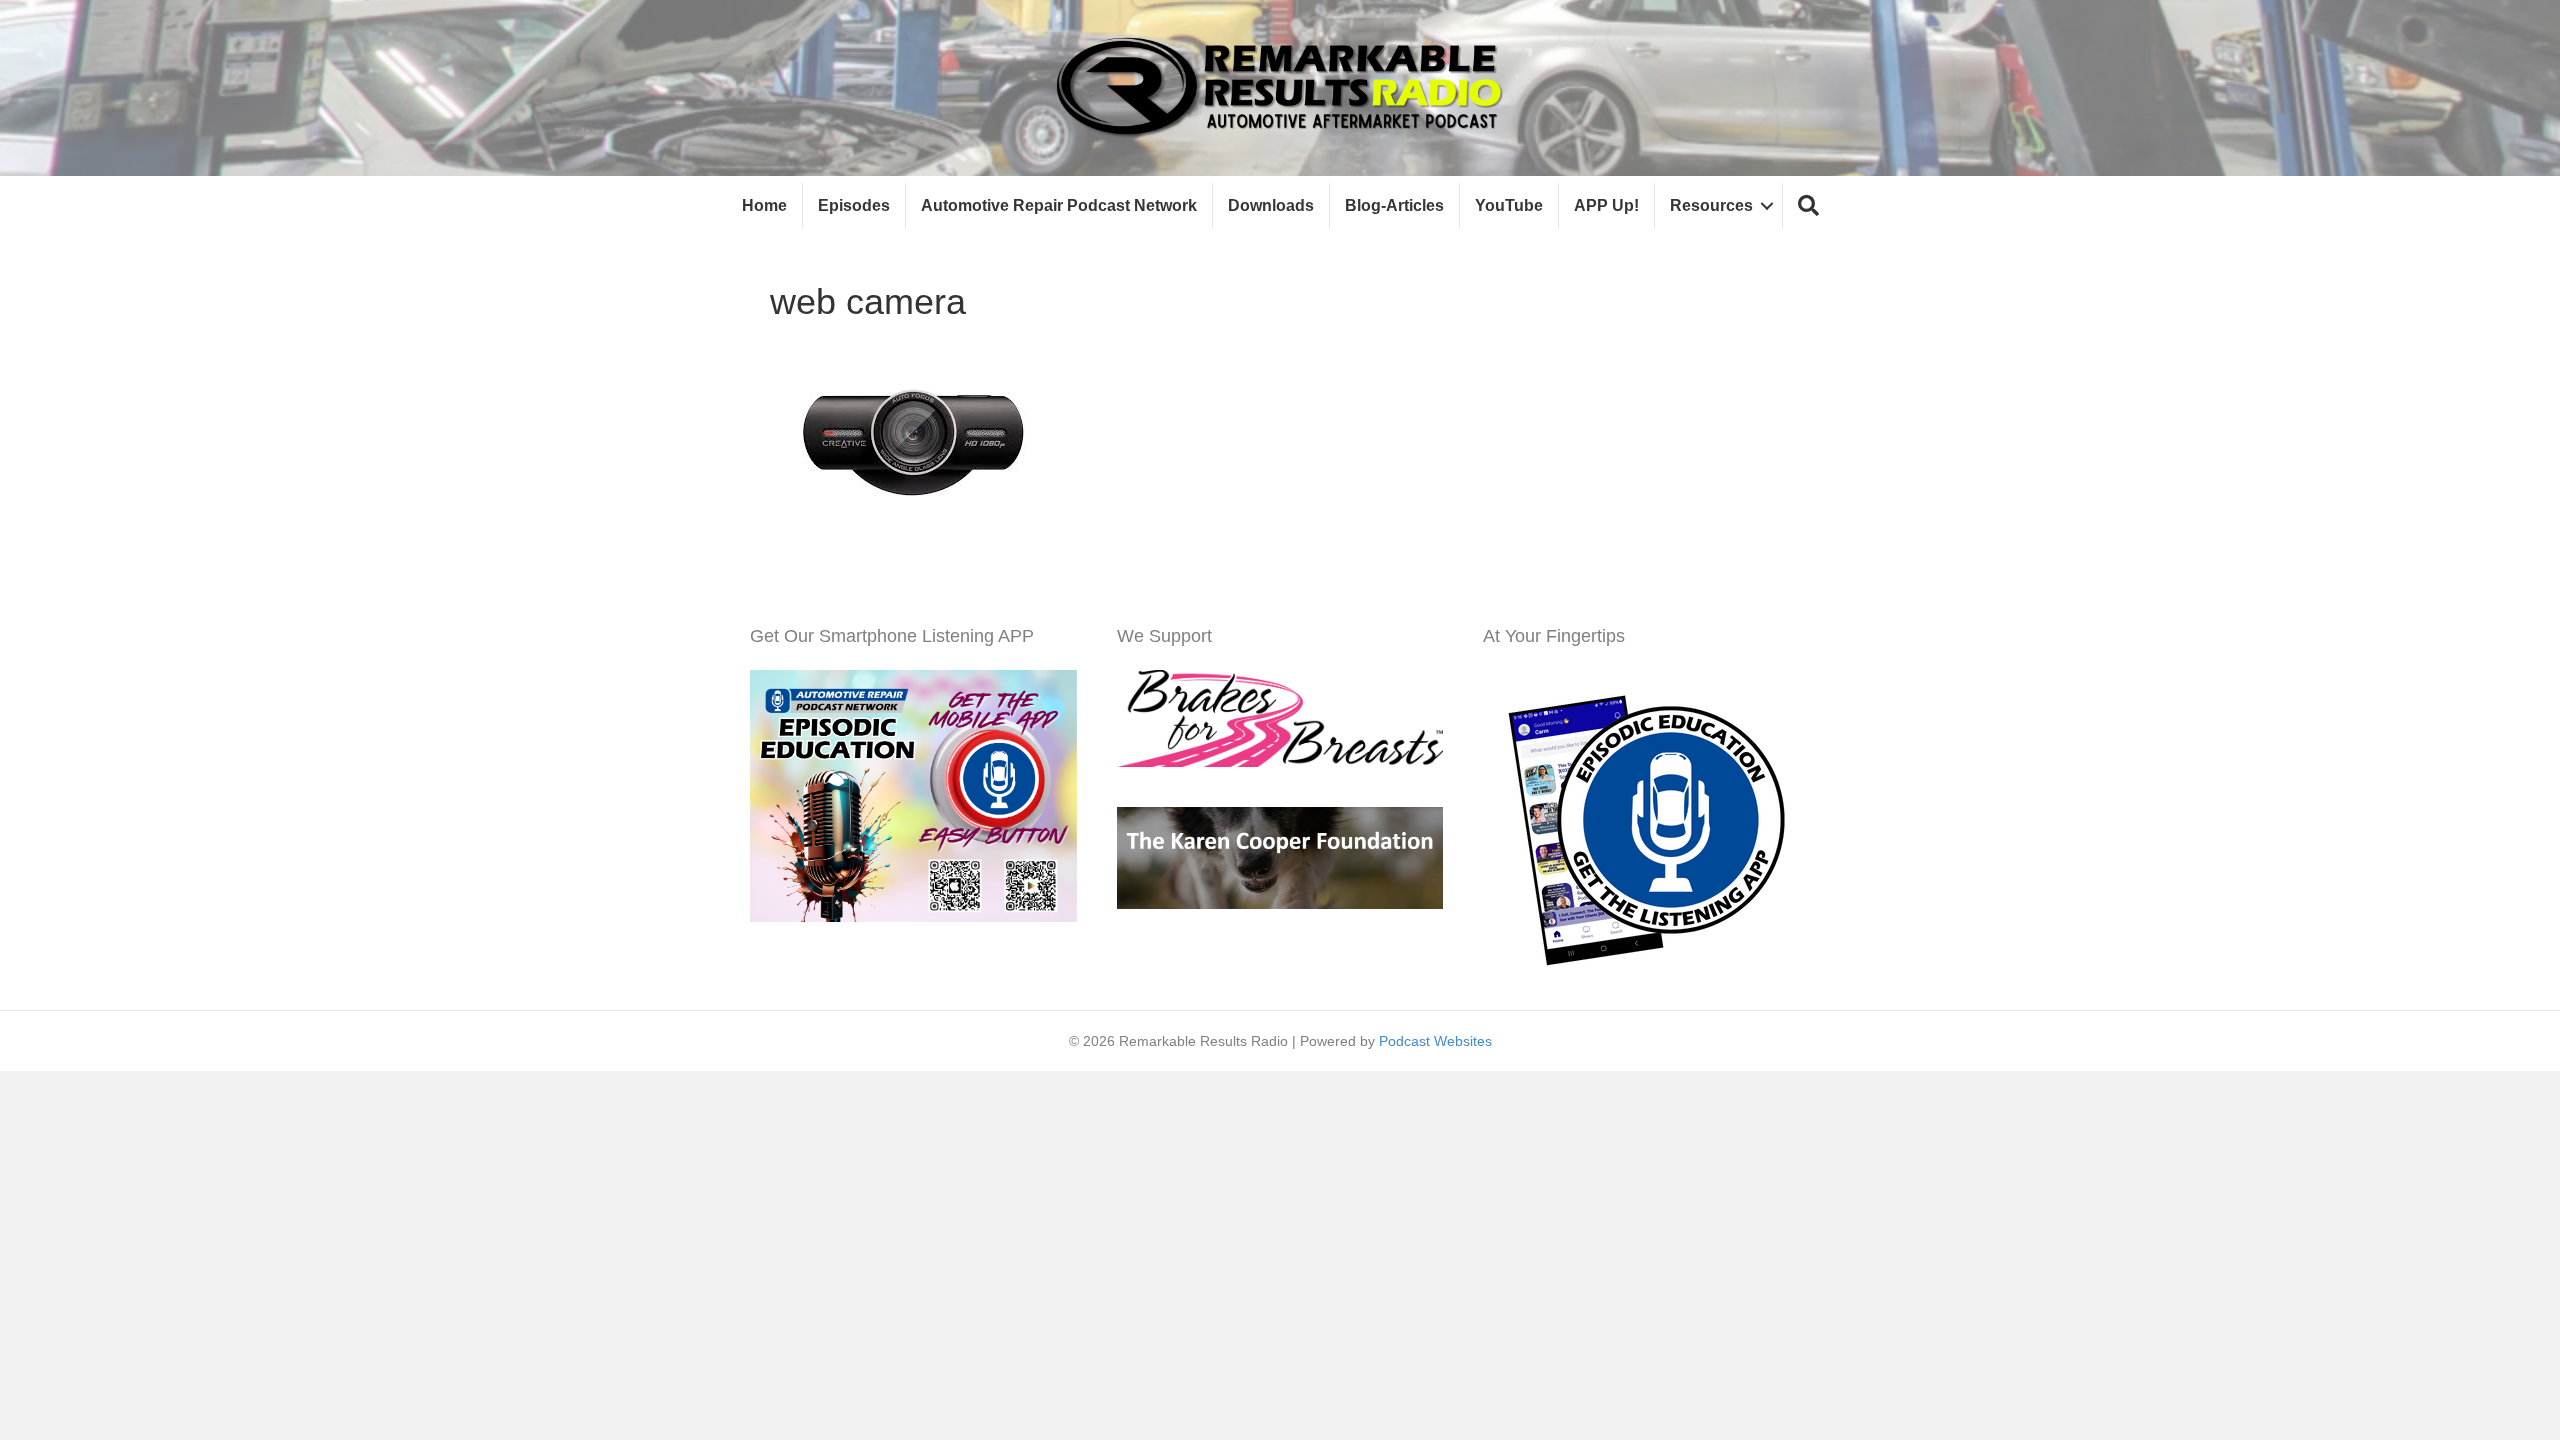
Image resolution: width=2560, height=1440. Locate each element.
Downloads (1271, 205)
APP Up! (1606, 205)
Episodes (854, 205)
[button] (1808, 206)
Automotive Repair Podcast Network (1059, 205)
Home (764, 205)
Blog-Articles (1394, 205)
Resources (1711, 205)
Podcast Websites (1435, 1041)
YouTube (1509, 205)
